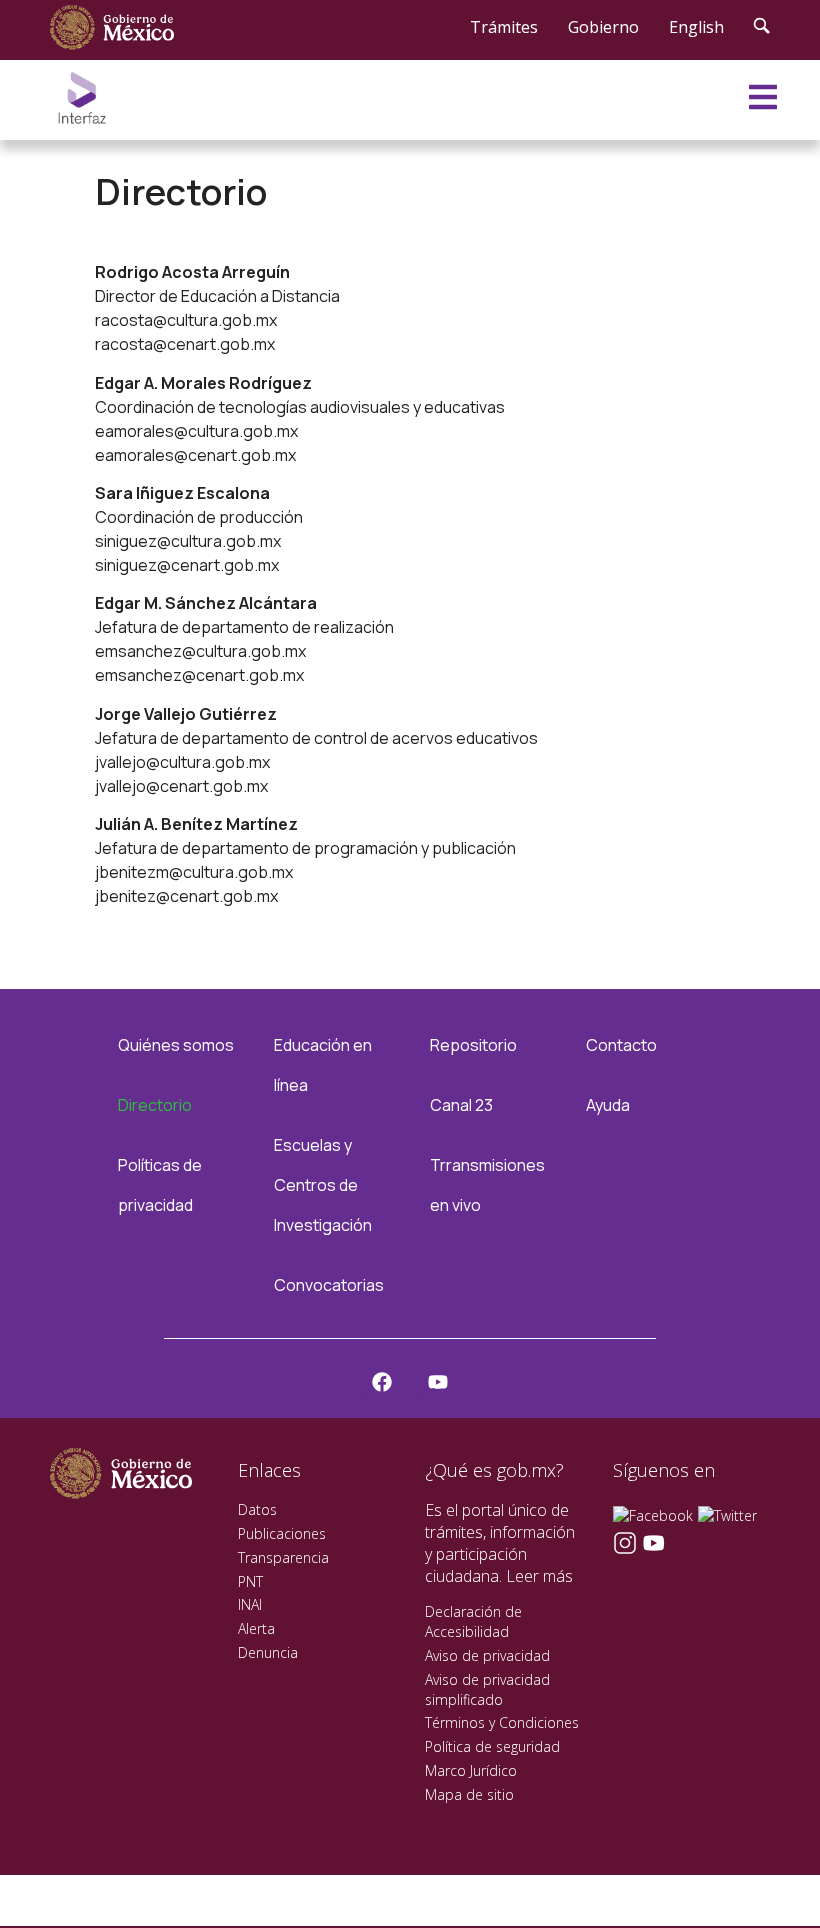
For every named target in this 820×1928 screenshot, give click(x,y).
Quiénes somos (176, 1045)
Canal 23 (461, 1105)
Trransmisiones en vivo (487, 1185)
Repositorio (473, 1045)
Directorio (155, 1105)
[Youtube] (438, 1382)
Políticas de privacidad (160, 1185)
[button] (764, 1870)
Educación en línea (323, 1065)
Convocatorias (329, 1285)
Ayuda (608, 1105)
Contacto (621, 1045)
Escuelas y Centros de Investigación (323, 1185)
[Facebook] (382, 1382)
